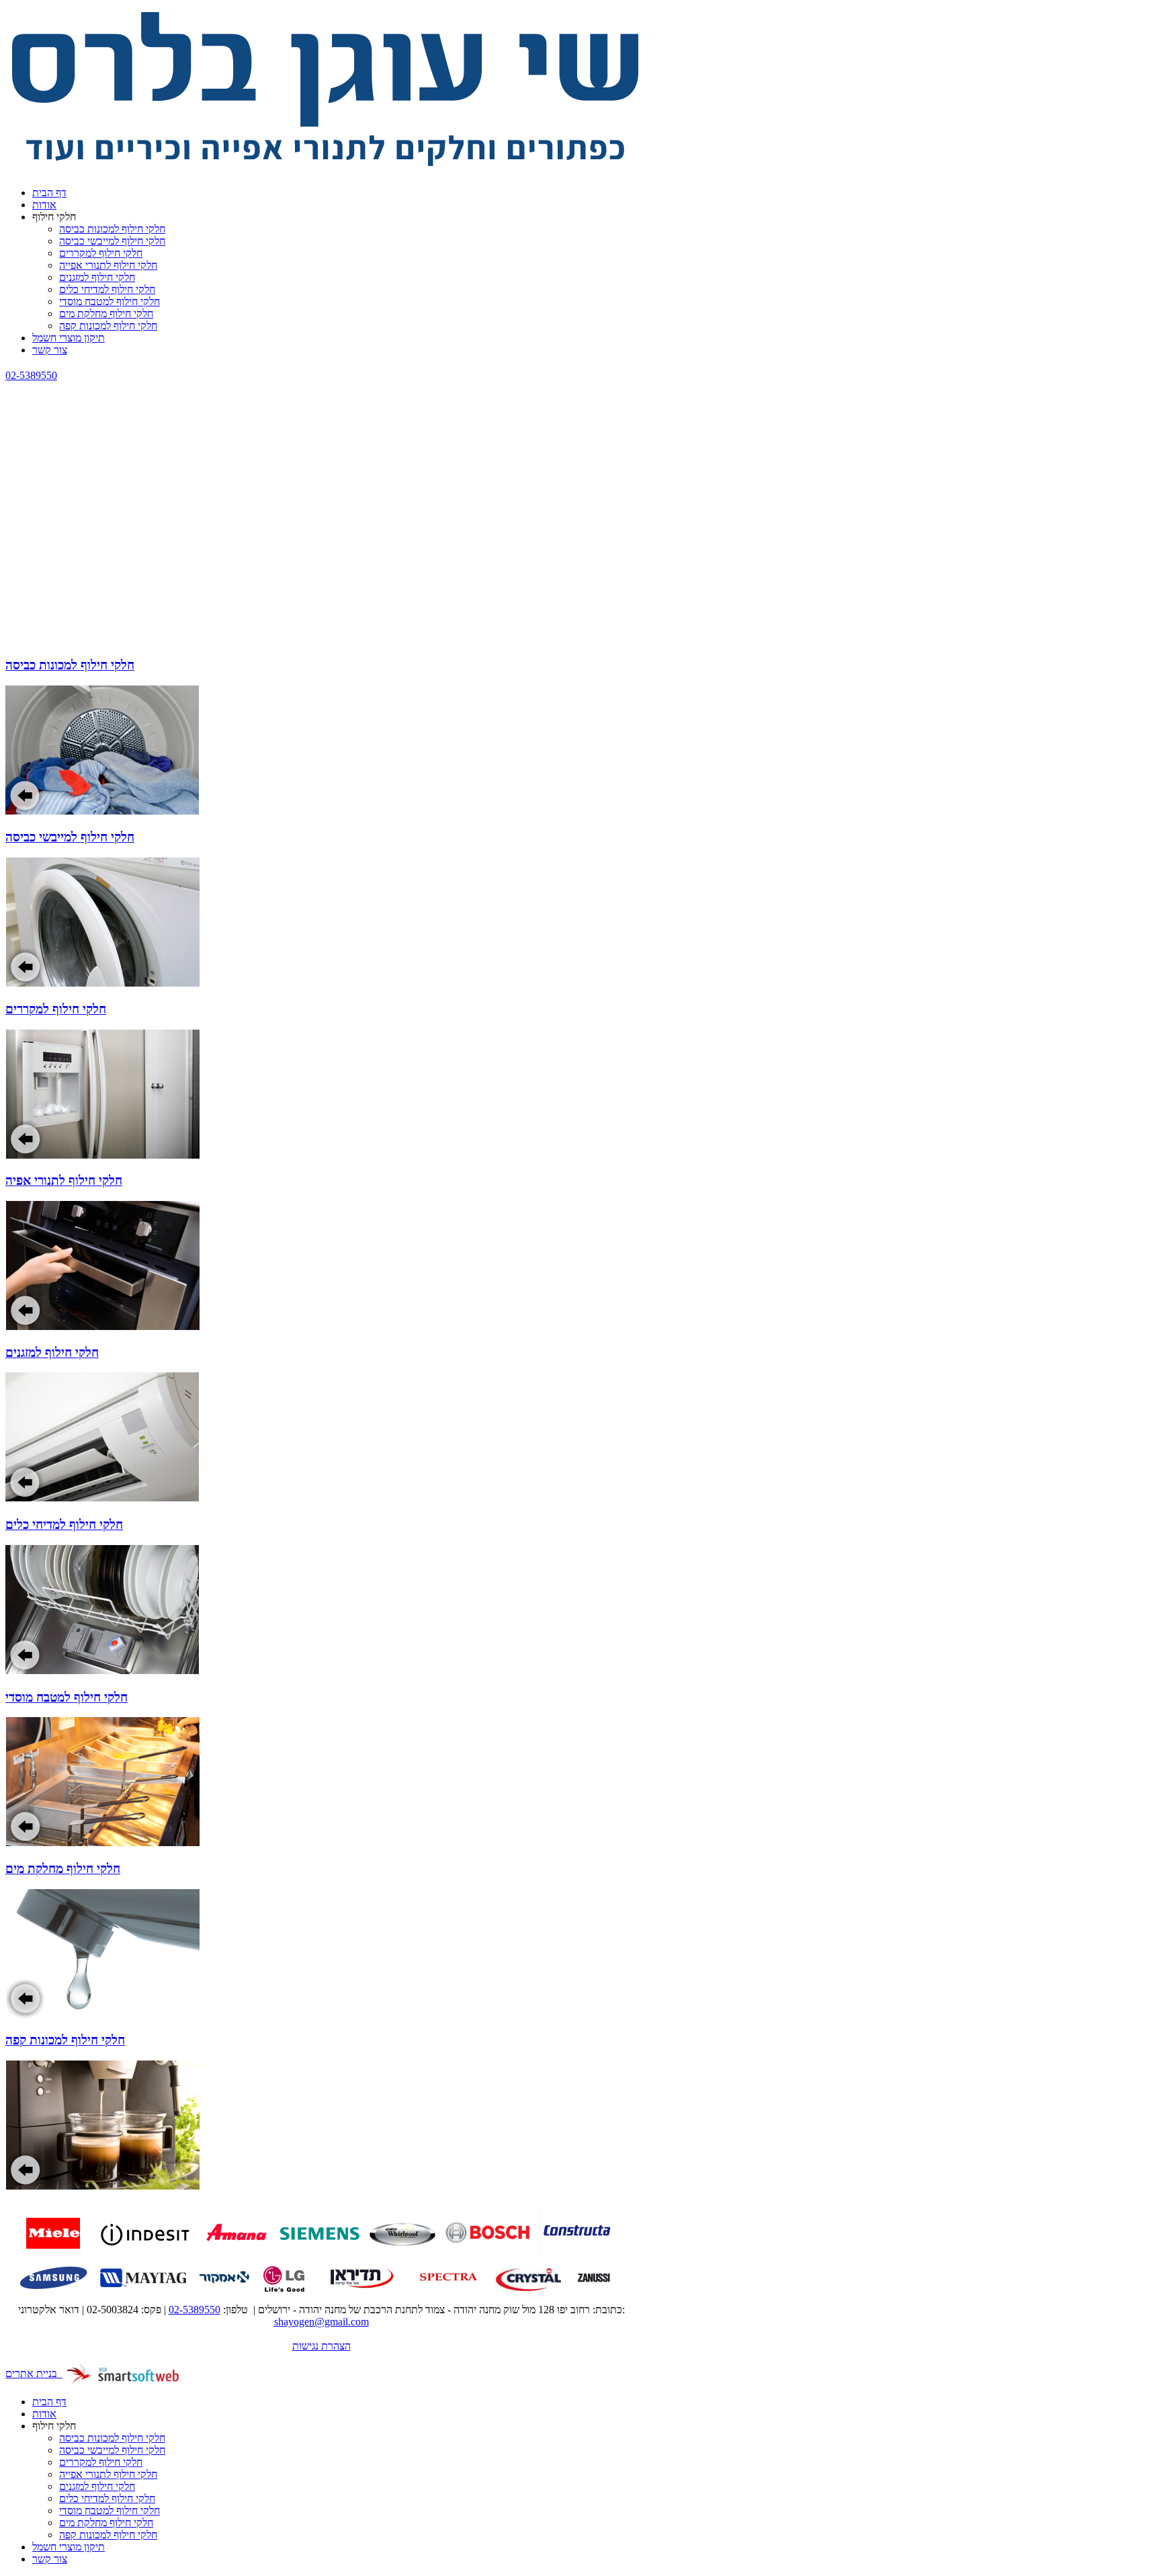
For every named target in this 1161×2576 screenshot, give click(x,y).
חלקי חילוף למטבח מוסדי (67, 1697)
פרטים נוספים (357, 720)
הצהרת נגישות (321, 2346)
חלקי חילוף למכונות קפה (65, 2040)
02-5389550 (31, 375)
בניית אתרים (34, 2373)
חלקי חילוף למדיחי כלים (64, 1525)
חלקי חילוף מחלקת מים (63, 1869)
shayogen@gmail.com (321, 2322)
